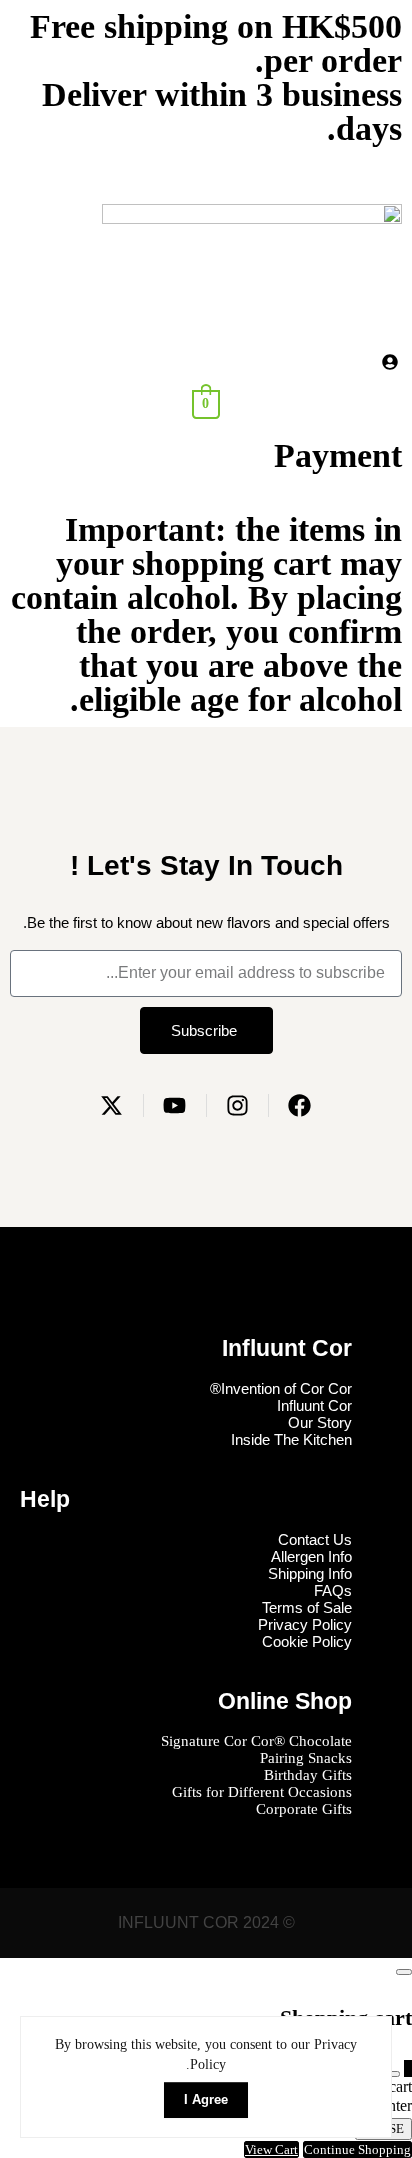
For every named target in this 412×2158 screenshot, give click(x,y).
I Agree (206, 2099)
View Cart (271, 2149)
